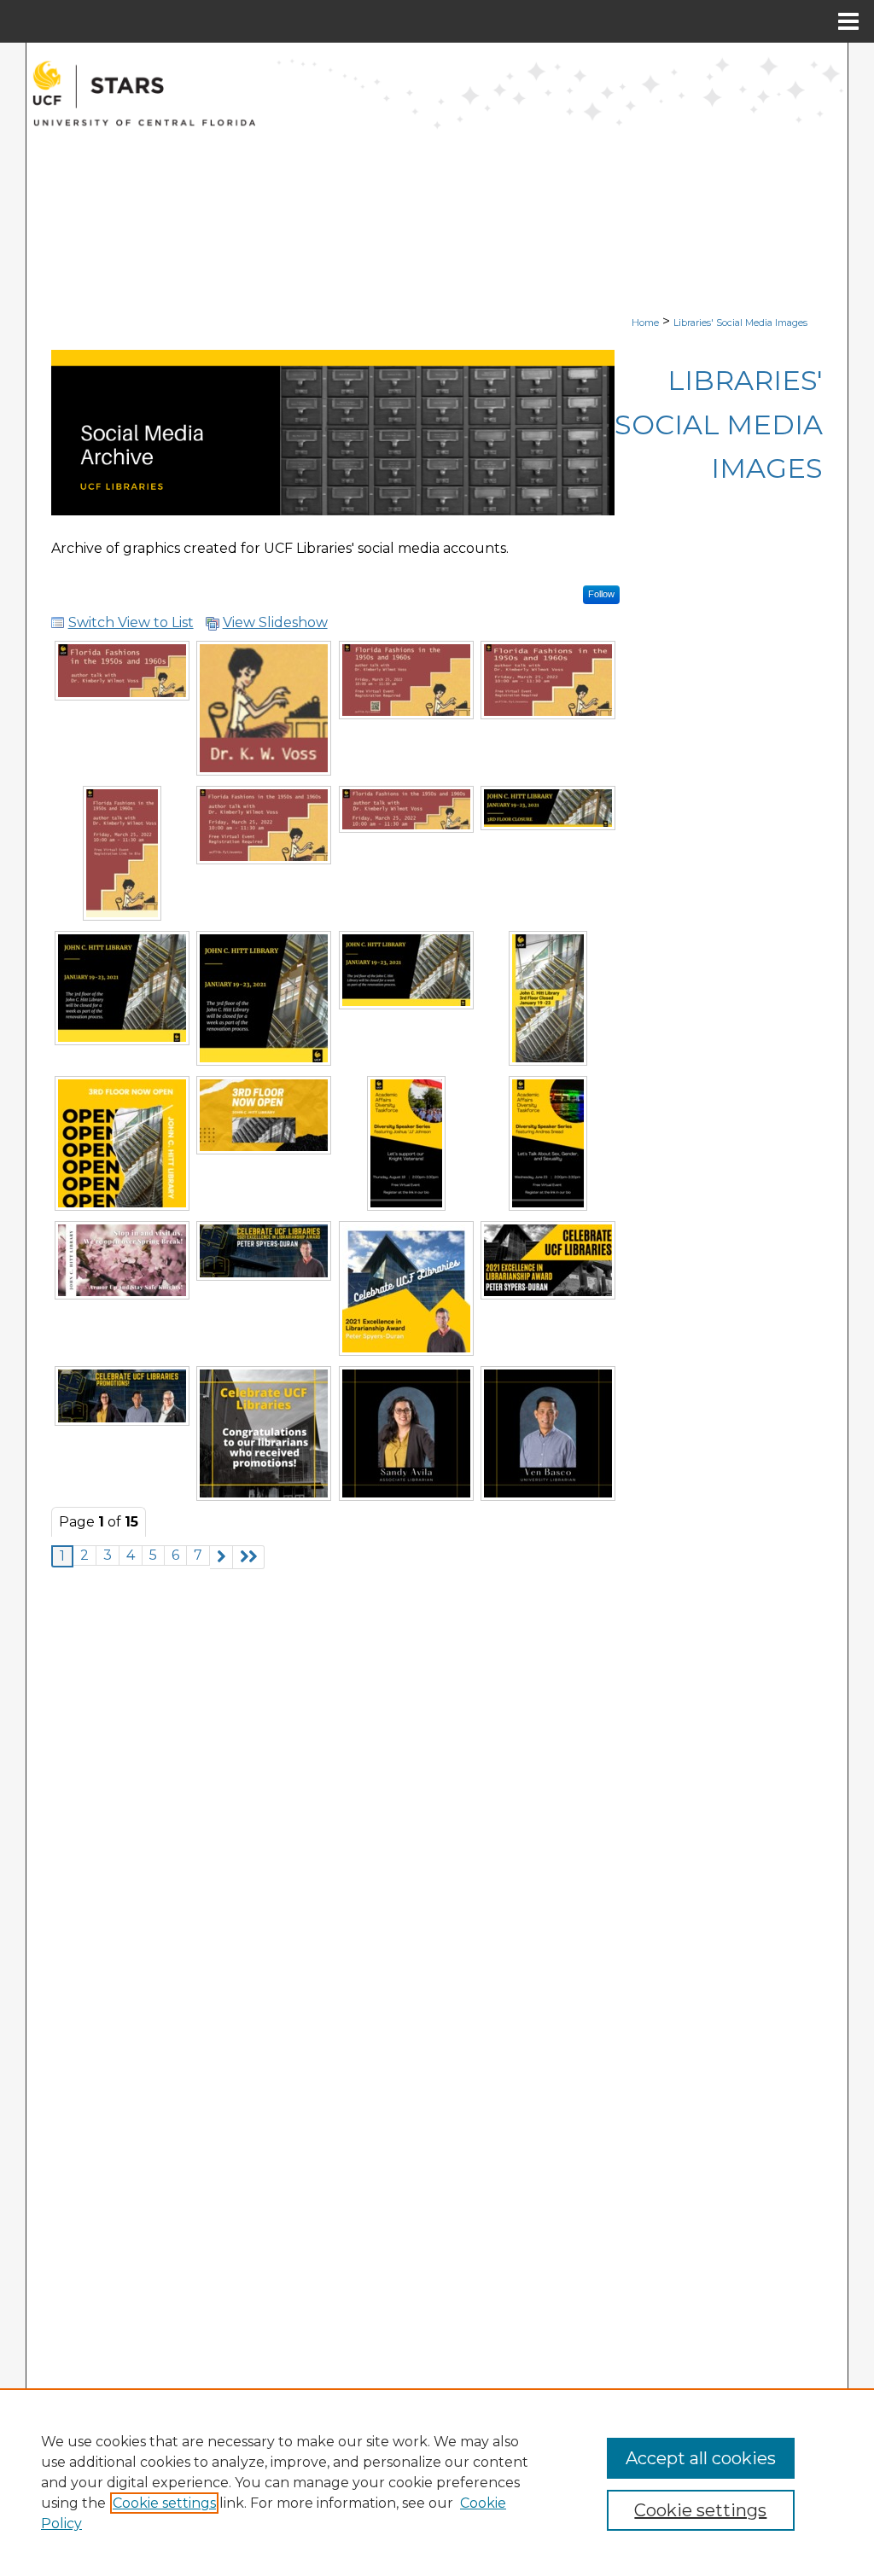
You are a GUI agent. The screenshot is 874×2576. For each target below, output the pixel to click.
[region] (437, 2482)
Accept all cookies (701, 2458)
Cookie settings (164, 2503)
